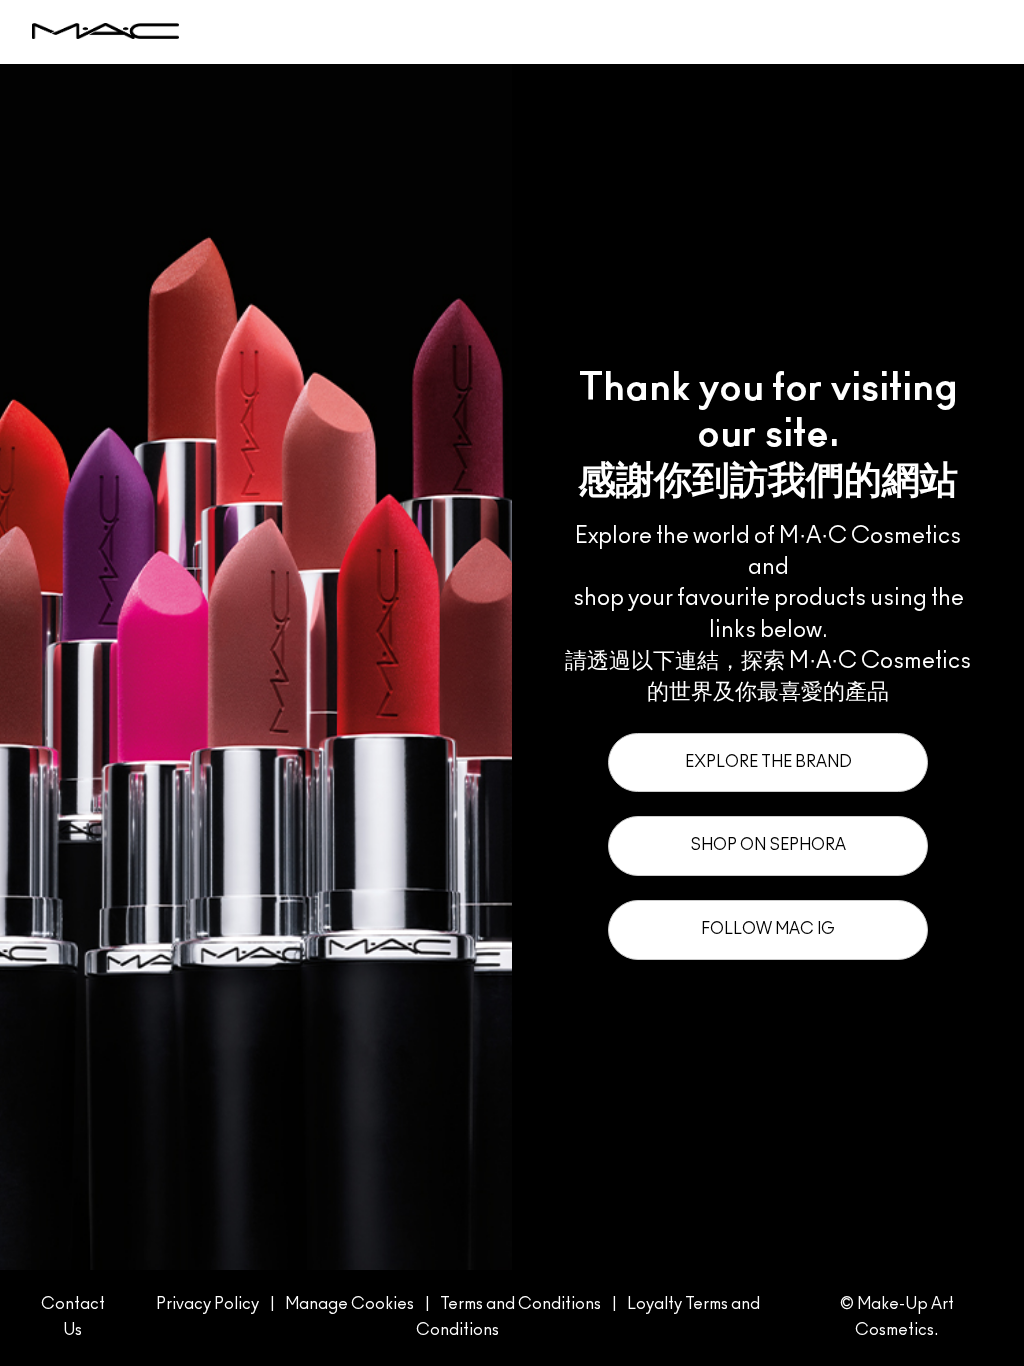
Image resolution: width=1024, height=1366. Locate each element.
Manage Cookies (349, 1304)
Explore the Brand (768, 762)
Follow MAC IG (768, 929)
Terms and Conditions (520, 1304)
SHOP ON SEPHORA (768, 845)
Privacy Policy (207, 1304)
